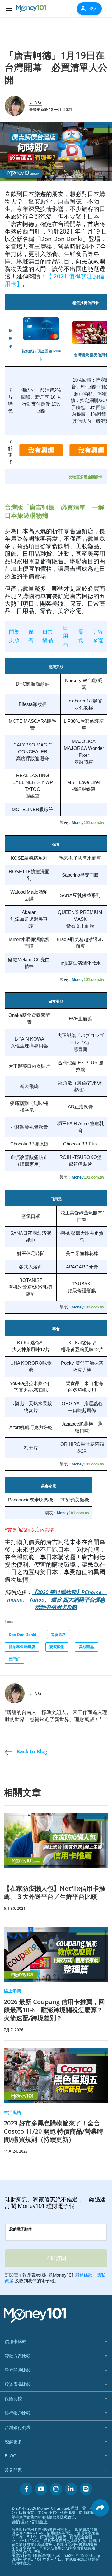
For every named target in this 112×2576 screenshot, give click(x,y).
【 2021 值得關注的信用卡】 (54, 280)
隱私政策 (68, 2517)
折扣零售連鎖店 (22, 1647)
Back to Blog (31, 1751)
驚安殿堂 (57, 1647)
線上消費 (12, 1991)
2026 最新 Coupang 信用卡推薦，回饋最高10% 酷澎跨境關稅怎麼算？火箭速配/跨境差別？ (54, 2010)
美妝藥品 (86, 1647)
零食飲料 (58, 1635)
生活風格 (12, 2112)
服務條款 (49, 2517)
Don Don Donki (23, 1635)
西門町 (14, 1659)
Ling (35, 102)
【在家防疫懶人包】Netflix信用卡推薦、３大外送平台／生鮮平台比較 (54, 1892)
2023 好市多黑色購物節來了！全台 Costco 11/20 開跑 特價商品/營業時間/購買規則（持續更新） (54, 2131)
